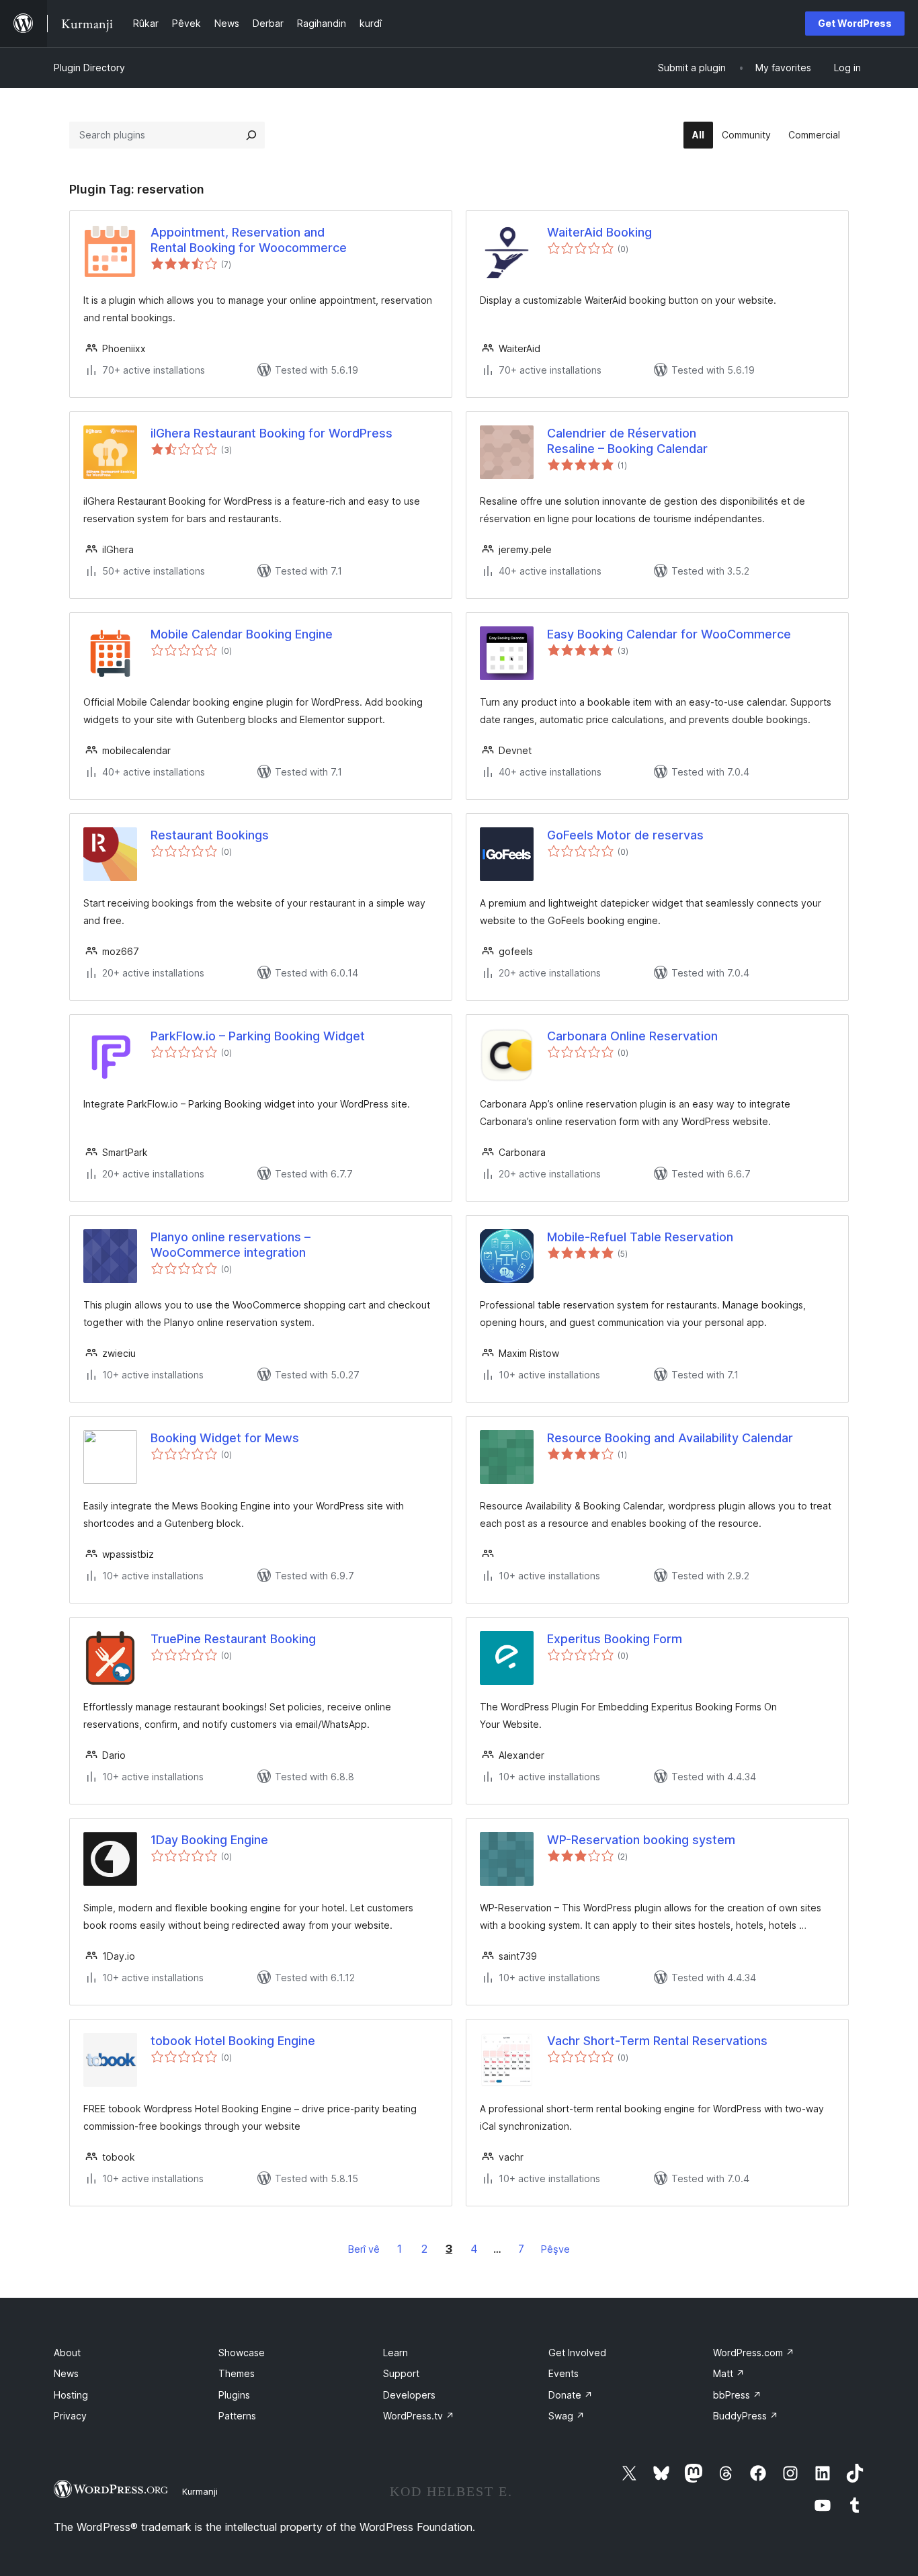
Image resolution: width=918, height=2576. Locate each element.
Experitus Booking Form (615, 1639)
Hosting (71, 2395)
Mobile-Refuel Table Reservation (640, 1237)
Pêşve (555, 2249)
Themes (237, 2373)
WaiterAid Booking (599, 232)
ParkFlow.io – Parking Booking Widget (258, 1036)
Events (564, 2373)
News (66, 2373)
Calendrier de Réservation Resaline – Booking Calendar (627, 441)
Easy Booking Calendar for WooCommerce (669, 634)
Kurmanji (200, 2491)
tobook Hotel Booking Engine (233, 2041)
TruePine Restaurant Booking (233, 1639)
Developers (409, 2395)
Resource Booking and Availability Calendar (670, 1438)
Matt (729, 2373)
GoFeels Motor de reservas (625, 835)
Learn (395, 2353)
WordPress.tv (419, 2416)
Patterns (237, 2416)
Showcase (242, 2353)
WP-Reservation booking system (641, 1840)
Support (401, 2373)
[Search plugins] (251, 135)
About (67, 2353)
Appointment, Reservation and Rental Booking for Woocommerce (249, 240)
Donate (571, 2395)
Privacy (70, 2416)
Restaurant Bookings (210, 835)
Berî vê (364, 2249)
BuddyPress (746, 2416)
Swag (567, 2416)
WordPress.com (754, 2353)
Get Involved (577, 2353)
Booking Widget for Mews (225, 1438)
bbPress (737, 2395)
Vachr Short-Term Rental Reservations (657, 2041)
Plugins (234, 2395)
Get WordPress (855, 23)
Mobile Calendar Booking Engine (242, 634)
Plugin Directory (89, 68)
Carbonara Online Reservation (632, 1036)
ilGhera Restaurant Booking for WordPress (272, 433)
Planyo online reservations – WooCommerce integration (231, 1245)
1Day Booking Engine (209, 1840)
